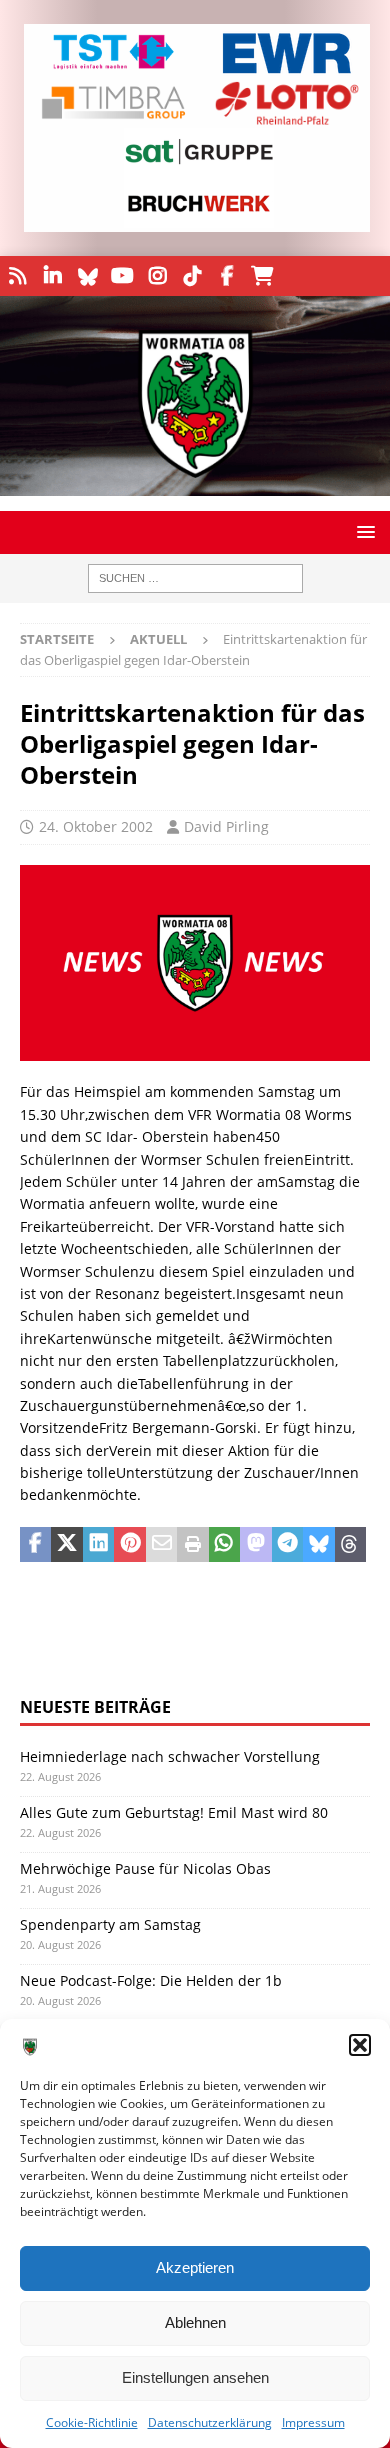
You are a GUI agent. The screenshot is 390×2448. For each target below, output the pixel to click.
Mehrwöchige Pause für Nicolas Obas (145, 1868)
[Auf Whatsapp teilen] (224, 1545)
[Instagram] (157, 276)
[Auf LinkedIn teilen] (98, 1545)
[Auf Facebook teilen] (35, 1545)
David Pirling (226, 826)
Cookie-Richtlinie (92, 2422)
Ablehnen (195, 2322)
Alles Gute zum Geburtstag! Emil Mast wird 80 (174, 1812)
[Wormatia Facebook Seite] (227, 276)
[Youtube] (122, 276)
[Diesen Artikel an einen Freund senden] (161, 1545)
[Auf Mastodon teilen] (255, 1545)
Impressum (313, 2422)
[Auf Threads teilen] (350, 1545)
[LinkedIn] (52, 276)
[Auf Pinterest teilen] (129, 1545)
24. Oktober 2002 (96, 826)
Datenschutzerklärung (210, 2422)
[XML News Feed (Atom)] (17, 276)
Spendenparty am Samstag (110, 1924)
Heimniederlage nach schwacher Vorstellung (170, 1756)
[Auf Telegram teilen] (287, 1545)
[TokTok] (192, 276)
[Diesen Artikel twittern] (66, 1545)
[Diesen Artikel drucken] (192, 1545)
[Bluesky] (87, 276)
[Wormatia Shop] (262, 276)
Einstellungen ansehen (195, 2377)
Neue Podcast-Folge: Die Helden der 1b (151, 1980)
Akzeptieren (195, 2267)
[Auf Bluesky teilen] (318, 1545)
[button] (360, 2045)
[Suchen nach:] (195, 578)
